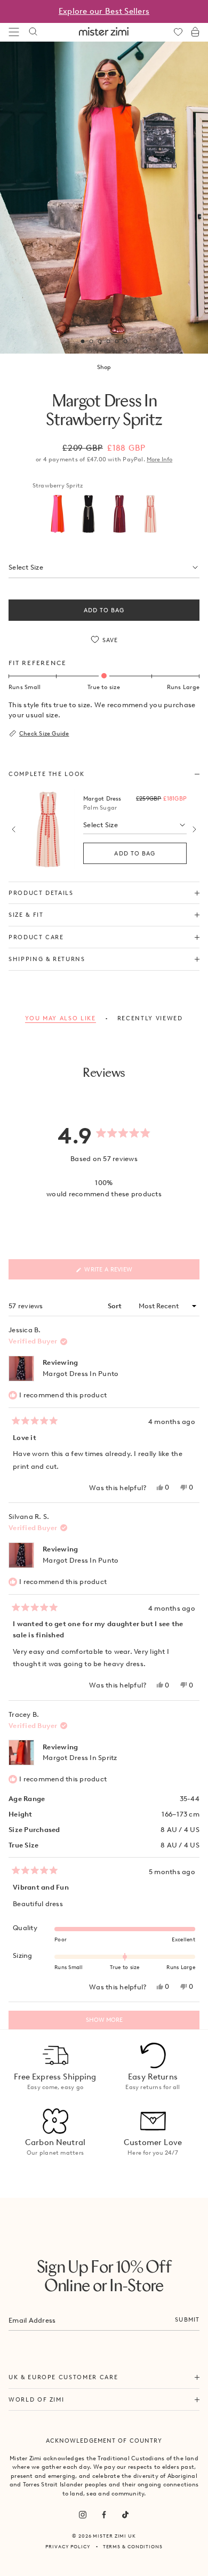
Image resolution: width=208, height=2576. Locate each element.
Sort (116, 1306)
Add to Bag (104, 610)
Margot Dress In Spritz (80, 1758)
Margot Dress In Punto (81, 1374)
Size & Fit (26, 915)
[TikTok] (125, 2515)
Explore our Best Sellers (104, 11)
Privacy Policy (68, 2546)
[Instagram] (83, 2515)
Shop (104, 367)
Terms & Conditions (133, 2546)
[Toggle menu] (14, 32)
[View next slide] (194, 829)
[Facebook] (104, 2515)
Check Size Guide (44, 733)
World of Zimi (36, 2399)
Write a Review (122, 1272)
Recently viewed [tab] (150, 1018)
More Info (159, 459)
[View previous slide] (14, 829)
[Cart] (195, 32)
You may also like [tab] (60, 1018)
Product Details (41, 893)
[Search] (33, 32)
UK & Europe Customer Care (63, 2377)
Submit (187, 2319)
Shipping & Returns (47, 959)
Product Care (36, 937)
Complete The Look (47, 774)
